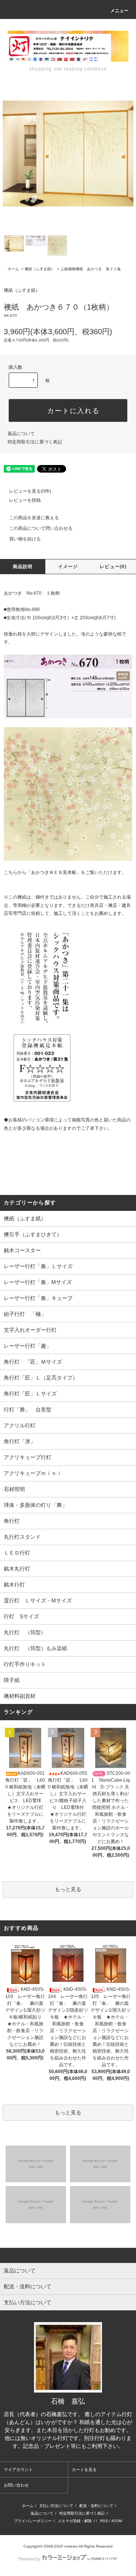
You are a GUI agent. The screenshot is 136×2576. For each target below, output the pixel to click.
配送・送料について (96, 2506)
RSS (104, 2521)
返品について (21, 434)
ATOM (117, 2521)
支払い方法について (56, 2506)
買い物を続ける (25, 539)
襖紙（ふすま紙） (40, 269)
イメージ (68, 567)
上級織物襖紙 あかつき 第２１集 (91, 269)
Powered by (29, 2559)
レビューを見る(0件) (30, 491)
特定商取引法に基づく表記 (35, 442)
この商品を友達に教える (34, 518)
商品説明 (23, 567)
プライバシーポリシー (33, 2521)
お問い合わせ (16, 2485)
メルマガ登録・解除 (75, 2521)
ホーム (13, 269)
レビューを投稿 (25, 500)
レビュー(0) (113, 567)
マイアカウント (18, 2470)
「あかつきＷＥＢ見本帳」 (54, 872)
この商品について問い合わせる (41, 528)
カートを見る (84, 2470)
